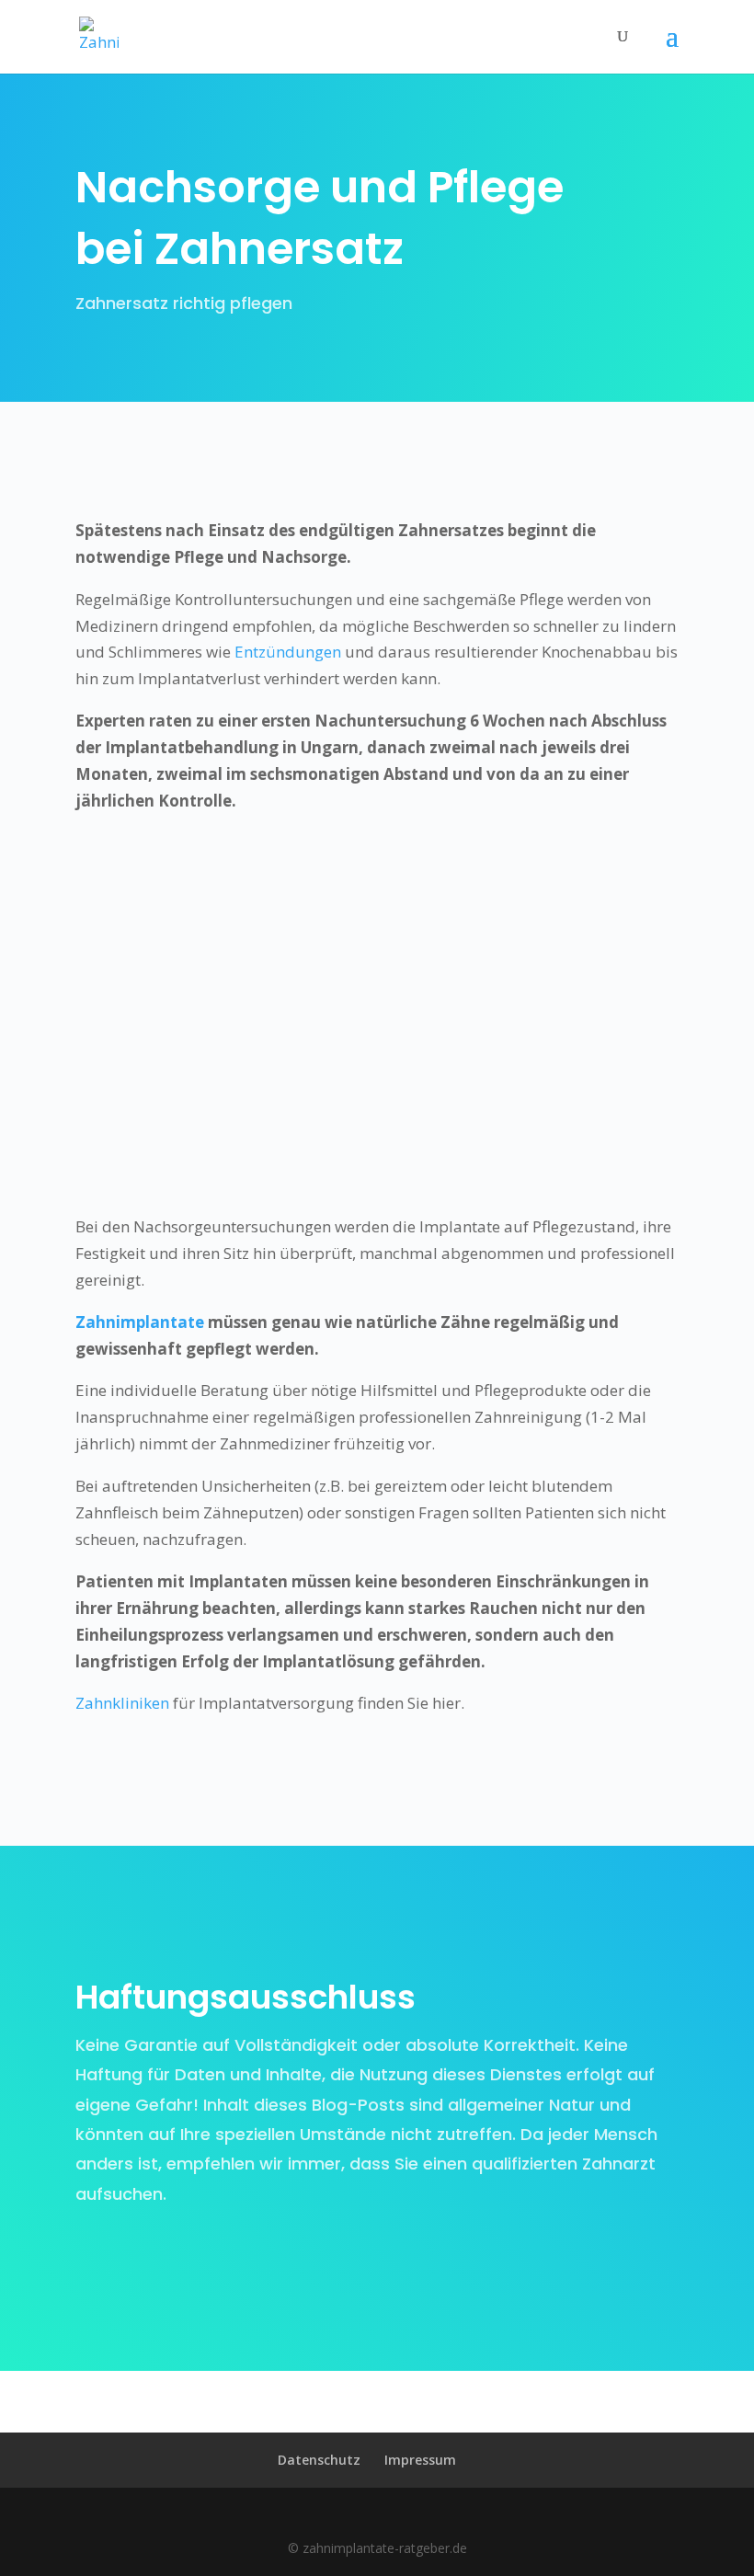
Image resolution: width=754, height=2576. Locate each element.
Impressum (420, 2460)
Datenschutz (319, 2460)
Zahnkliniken (122, 1703)
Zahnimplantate (140, 1322)
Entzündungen (288, 652)
